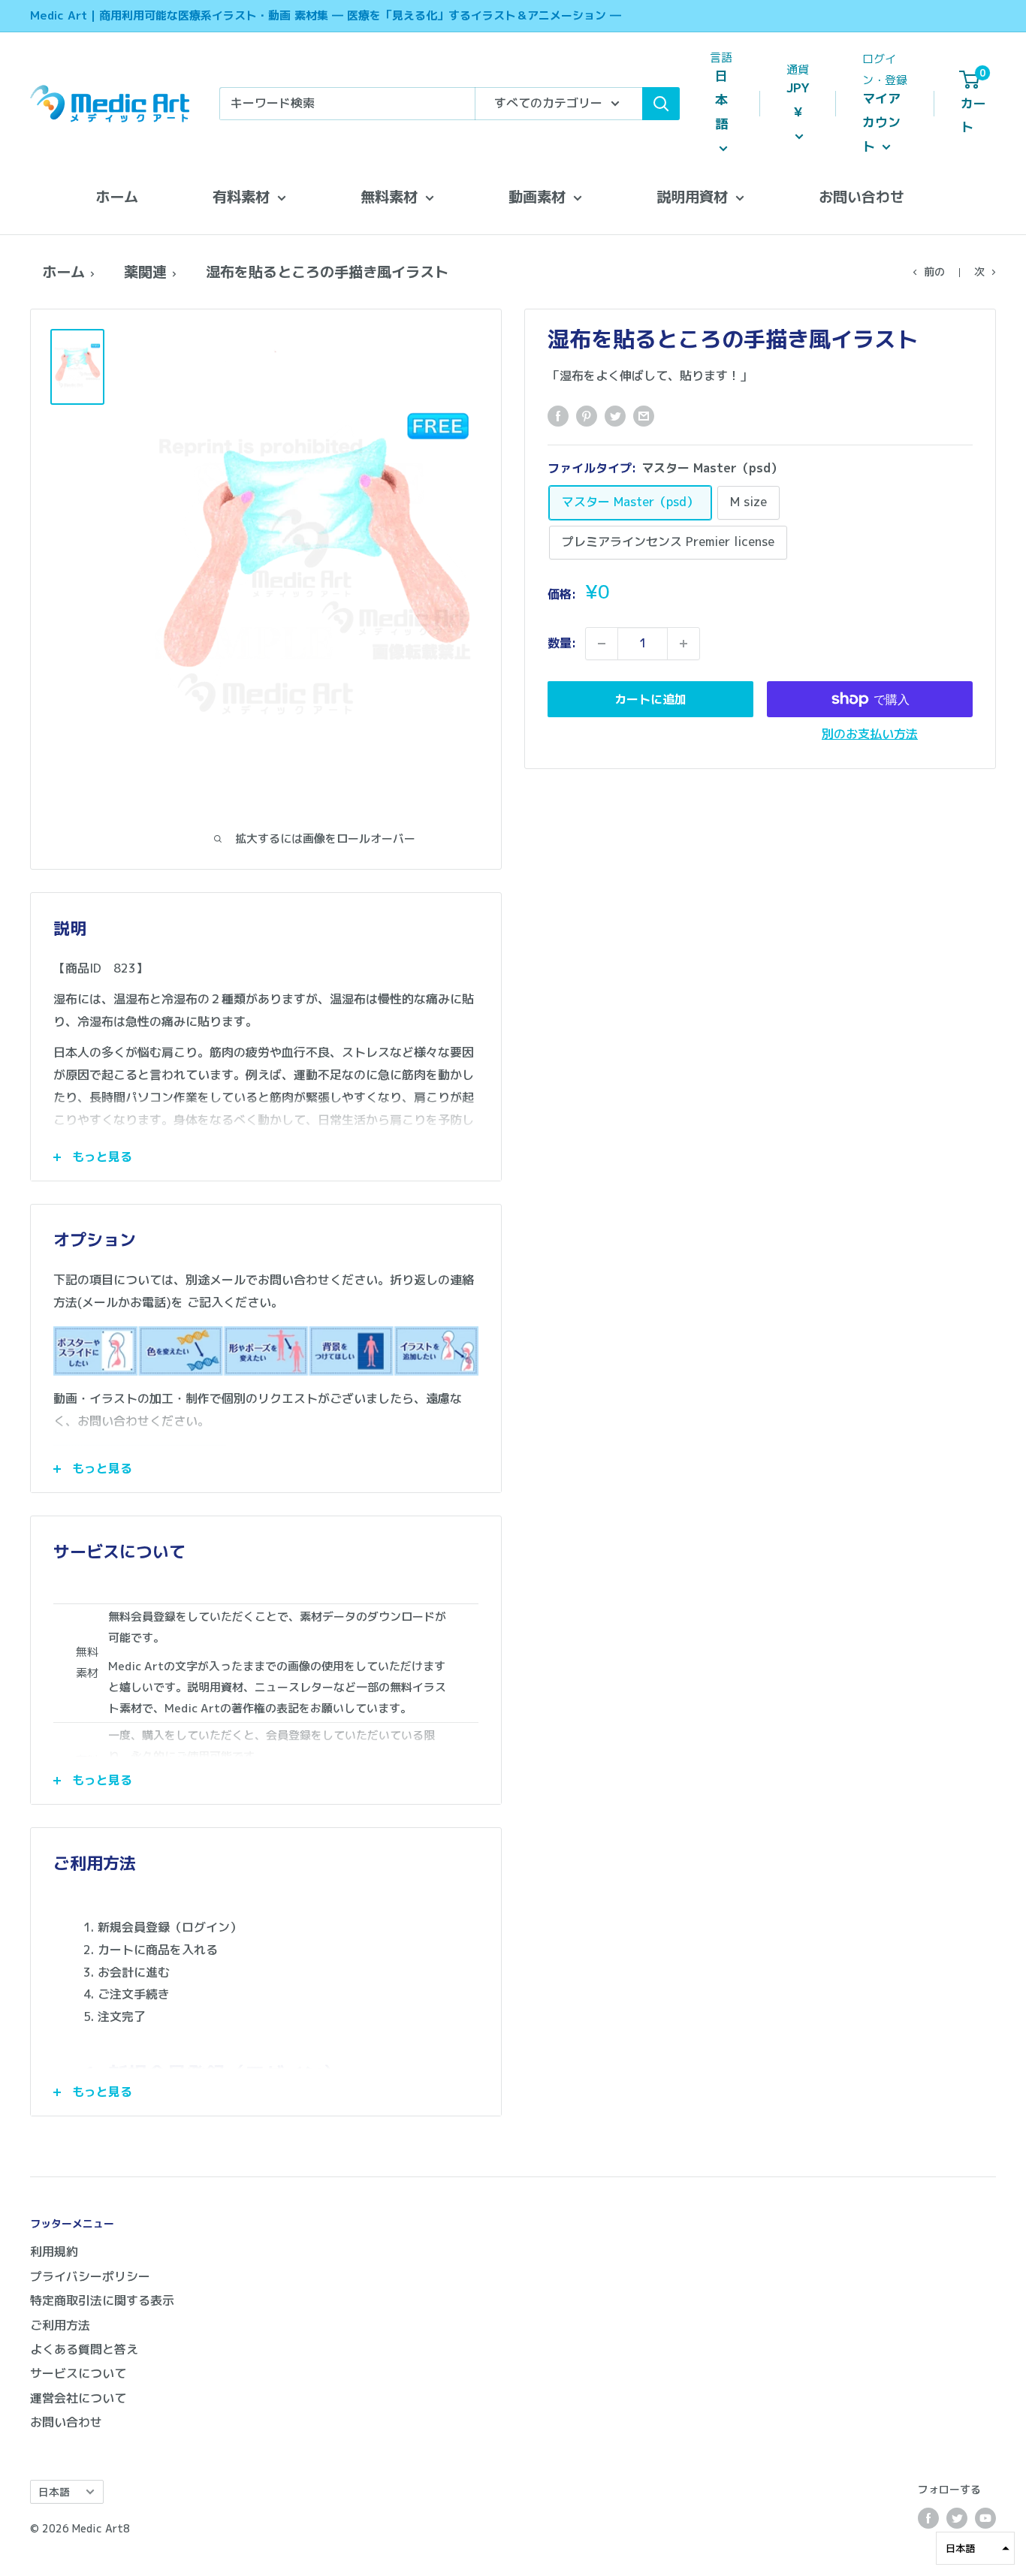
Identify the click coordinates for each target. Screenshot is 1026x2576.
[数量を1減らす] (602, 644)
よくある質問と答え (84, 2349)
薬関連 (145, 271)
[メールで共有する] (644, 415)
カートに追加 (650, 699)
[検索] (661, 104)
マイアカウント (881, 122)
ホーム (117, 196)
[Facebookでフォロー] (928, 2518)
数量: (562, 643)
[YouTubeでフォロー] (985, 2518)
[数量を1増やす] (683, 644)
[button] (975, 2548)
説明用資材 (692, 196)
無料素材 (389, 196)
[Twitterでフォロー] (957, 2518)
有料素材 (241, 196)
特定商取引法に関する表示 (102, 2300)
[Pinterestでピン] (587, 415)
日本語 (54, 2492)
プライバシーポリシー (90, 2276)
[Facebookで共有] (558, 415)
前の (934, 271)
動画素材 (537, 196)
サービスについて (78, 2373)
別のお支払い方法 (870, 734)
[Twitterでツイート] (615, 415)
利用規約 (54, 2252)
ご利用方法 (60, 2325)
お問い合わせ (862, 196)
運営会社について (78, 2398)
